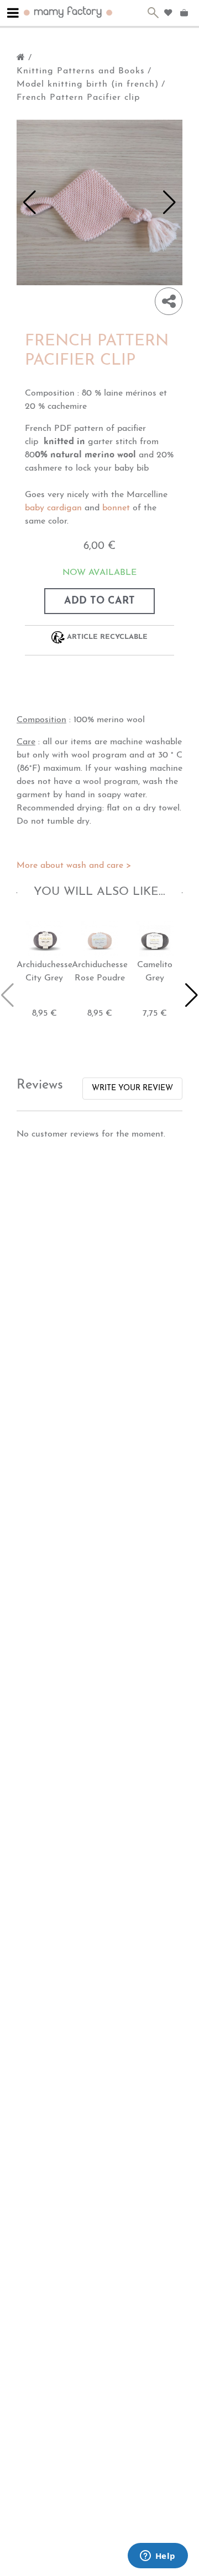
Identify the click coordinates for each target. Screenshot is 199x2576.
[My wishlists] (168, 13)
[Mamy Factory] (68, 11)
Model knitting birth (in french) (88, 84)
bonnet (116, 508)
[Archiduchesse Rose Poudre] (99, 939)
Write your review (132, 1088)
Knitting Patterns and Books (81, 71)
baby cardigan (53, 508)
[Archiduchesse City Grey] (44, 939)
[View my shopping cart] (185, 13)
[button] (30, 202)
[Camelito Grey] (155, 939)
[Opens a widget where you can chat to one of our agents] (158, 2557)
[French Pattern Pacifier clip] (99, 202)
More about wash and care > (74, 866)
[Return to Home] (21, 58)
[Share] (169, 301)
